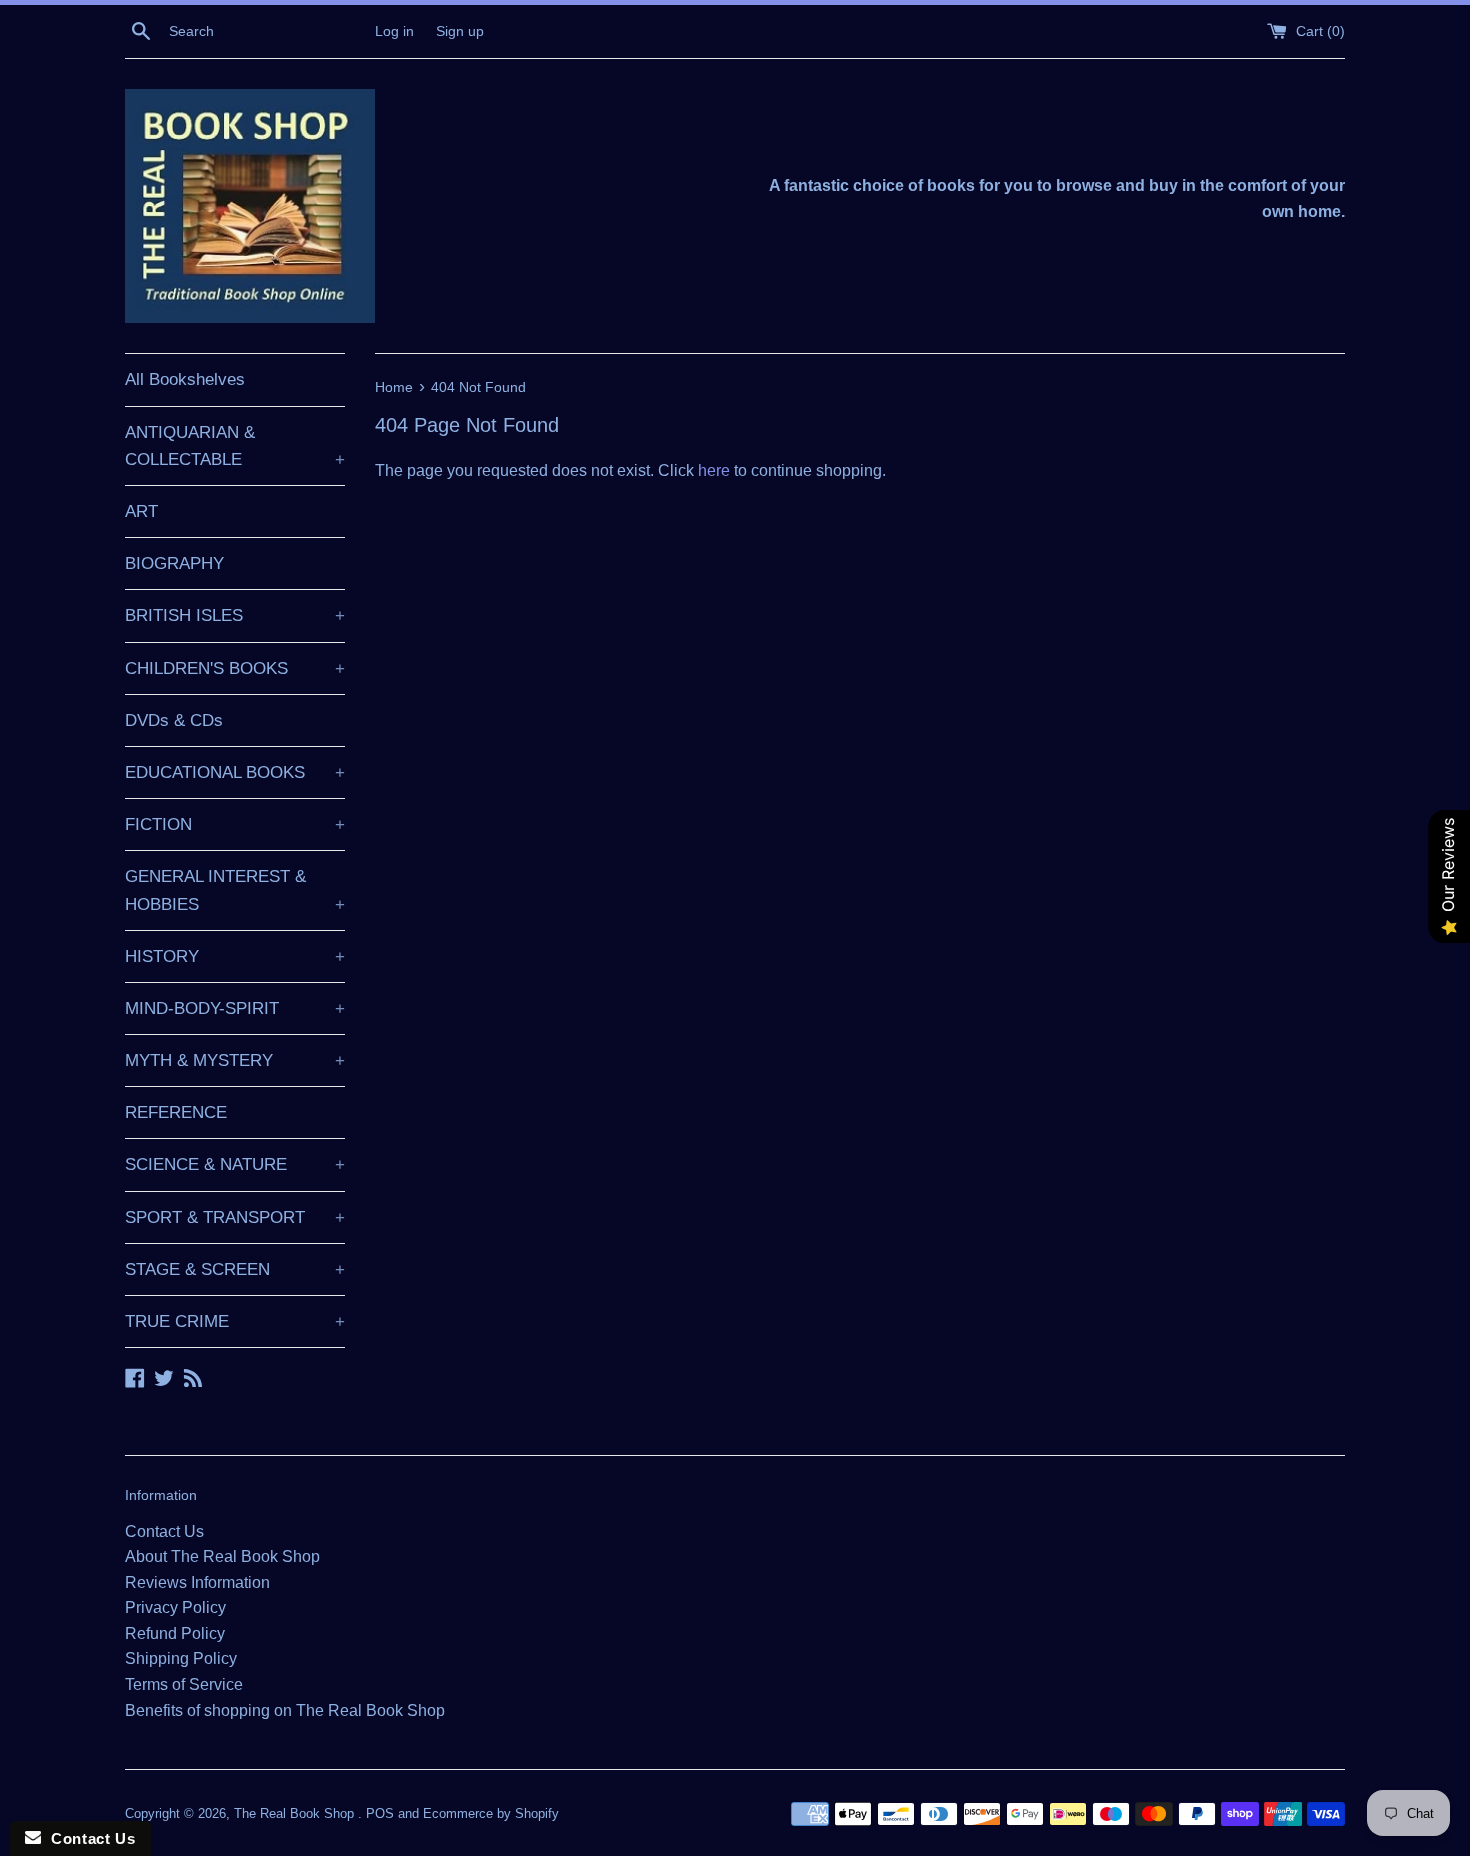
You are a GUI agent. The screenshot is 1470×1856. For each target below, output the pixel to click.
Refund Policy (175, 1633)
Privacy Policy (175, 1607)
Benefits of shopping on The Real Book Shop (285, 1710)
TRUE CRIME (235, 1321)
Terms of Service (184, 1684)
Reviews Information (197, 1582)
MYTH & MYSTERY (235, 1060)
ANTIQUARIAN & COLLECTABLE (235, 446)
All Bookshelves (185, 379)
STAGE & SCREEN (235, 1269)
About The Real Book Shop (222, 1556)
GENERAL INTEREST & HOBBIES (235, 890)
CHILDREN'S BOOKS (235, 668)
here (714, 470)
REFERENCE (176, 1112)
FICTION (235, 824)
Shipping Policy (181, 1658)
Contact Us (164, 1531)
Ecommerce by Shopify (491, 1813)
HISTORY (235, 956)
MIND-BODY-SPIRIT (235, 1008)
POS (380, 1813)
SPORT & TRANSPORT (235, 1217)
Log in (394, 31)
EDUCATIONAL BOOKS (235, 772)
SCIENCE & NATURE (235, 1164)
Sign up (460, 31)
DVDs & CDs (174, 720)
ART (141, 511)
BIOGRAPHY (174, 563)
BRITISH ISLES (235, 615)
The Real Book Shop (296, 1813)
